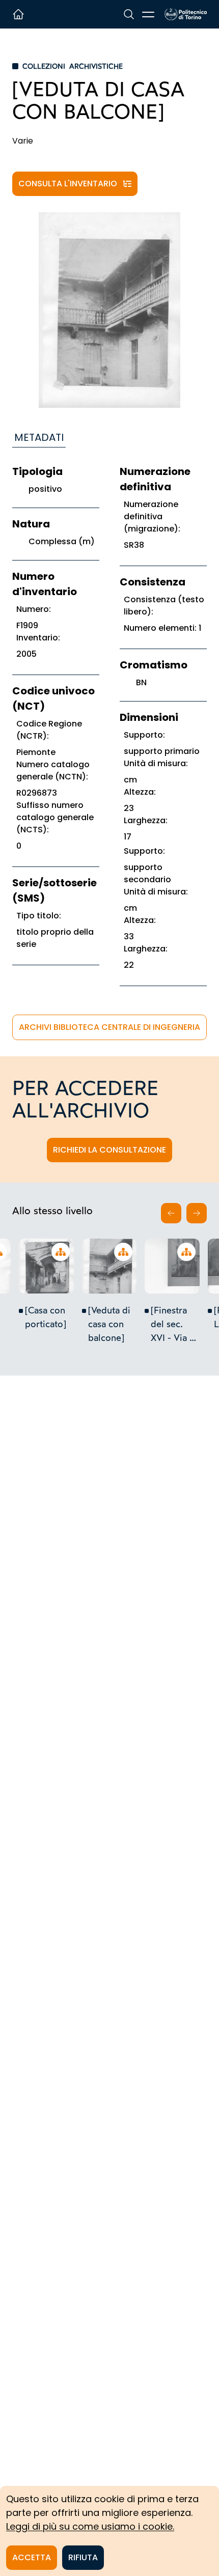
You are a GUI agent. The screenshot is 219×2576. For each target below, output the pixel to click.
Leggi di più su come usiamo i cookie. (90, 2526)
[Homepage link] (186, 14)
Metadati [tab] (39, 437)
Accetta (32, 2557)
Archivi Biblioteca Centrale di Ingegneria (109, 1027)
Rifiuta (83, 2557)
